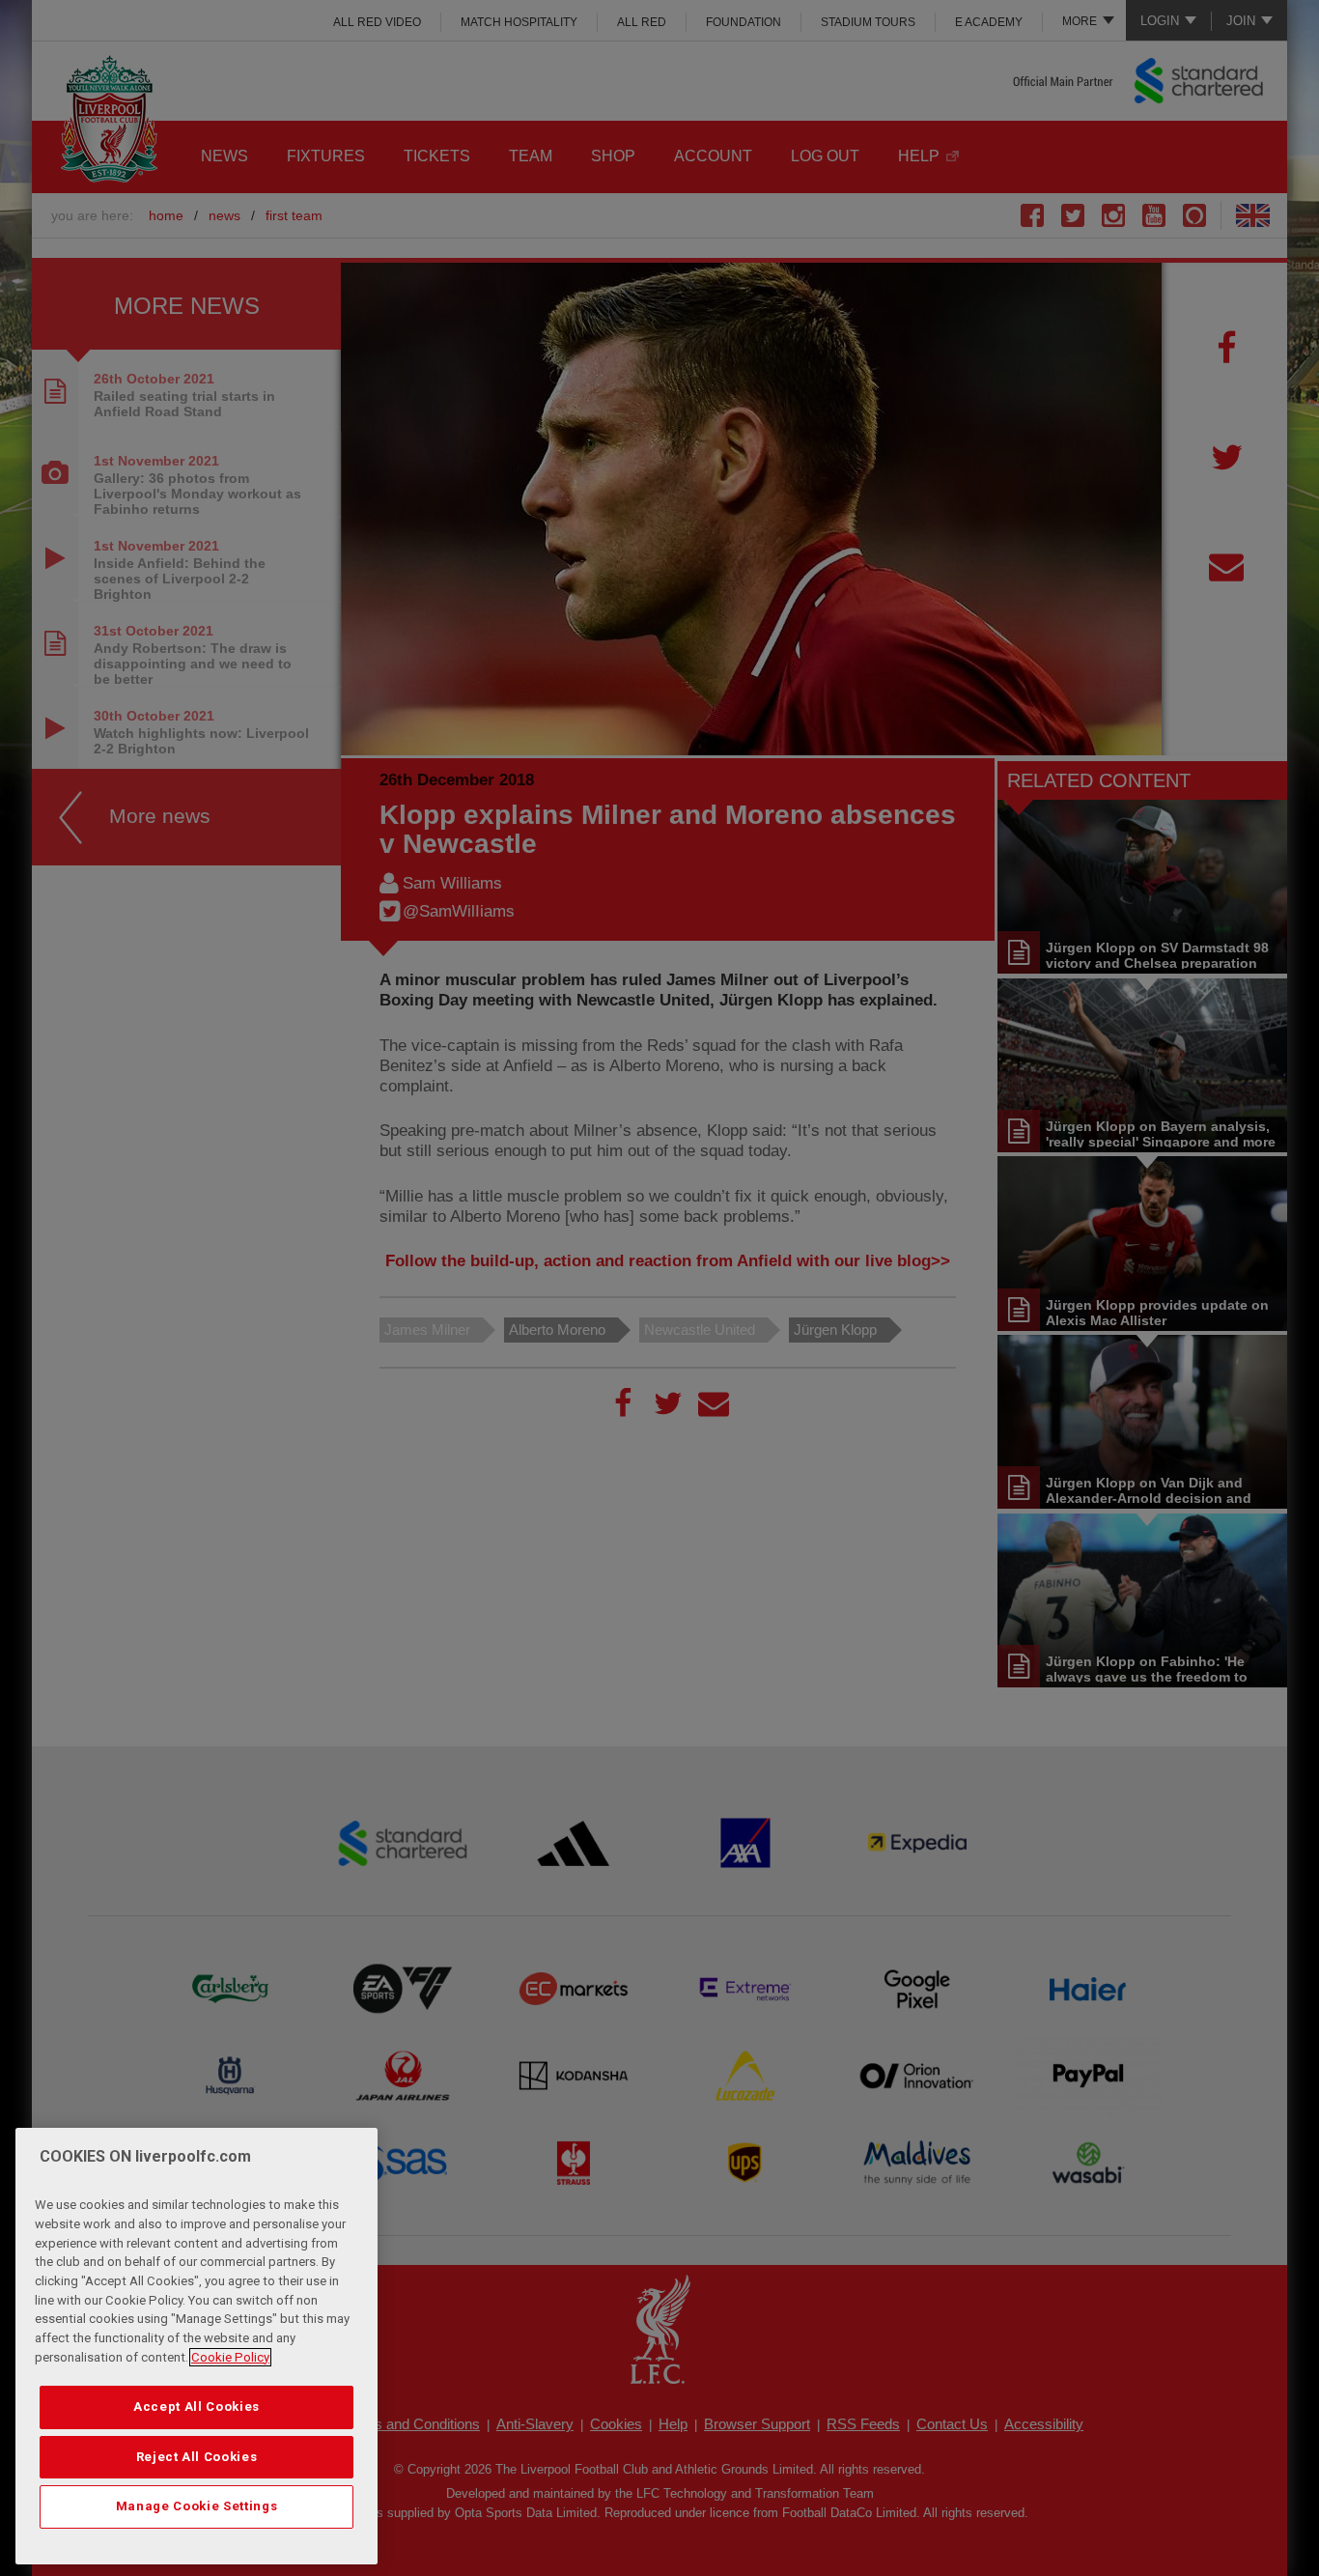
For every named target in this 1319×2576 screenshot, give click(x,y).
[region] (196, 2346)
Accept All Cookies (196, 2406)
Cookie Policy (230, 2357)
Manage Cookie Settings (196, 2506)
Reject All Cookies (197, 2457)
